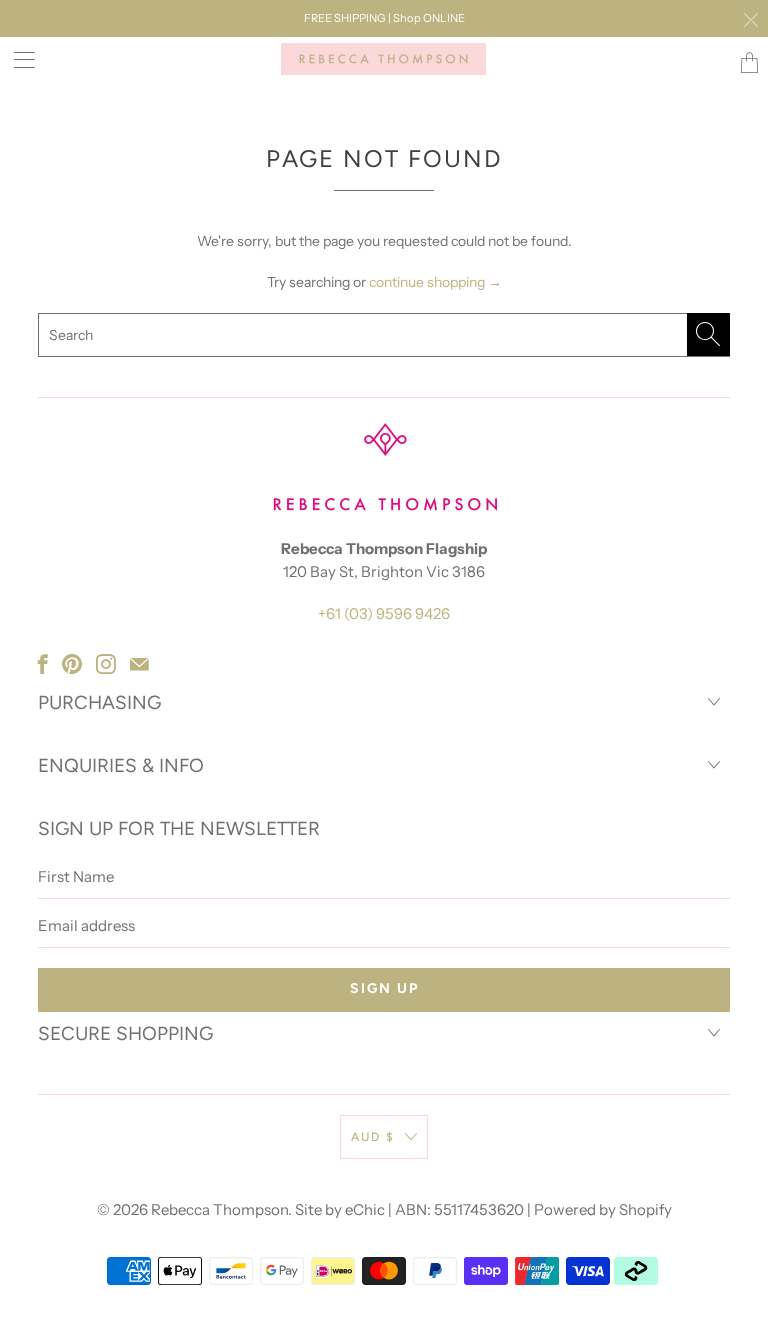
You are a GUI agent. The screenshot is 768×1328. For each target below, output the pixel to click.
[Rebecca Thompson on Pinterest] (72, 664)
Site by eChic (340, 1209)
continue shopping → (435, 282)
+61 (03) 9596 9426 (384, 613)
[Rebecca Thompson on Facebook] (43, 664)
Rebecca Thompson (219, 1209)
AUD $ (373, 1137)
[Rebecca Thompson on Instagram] (106, 664)
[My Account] (17, 59)
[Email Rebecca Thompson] (139, 664)
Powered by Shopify (603, 1209)
